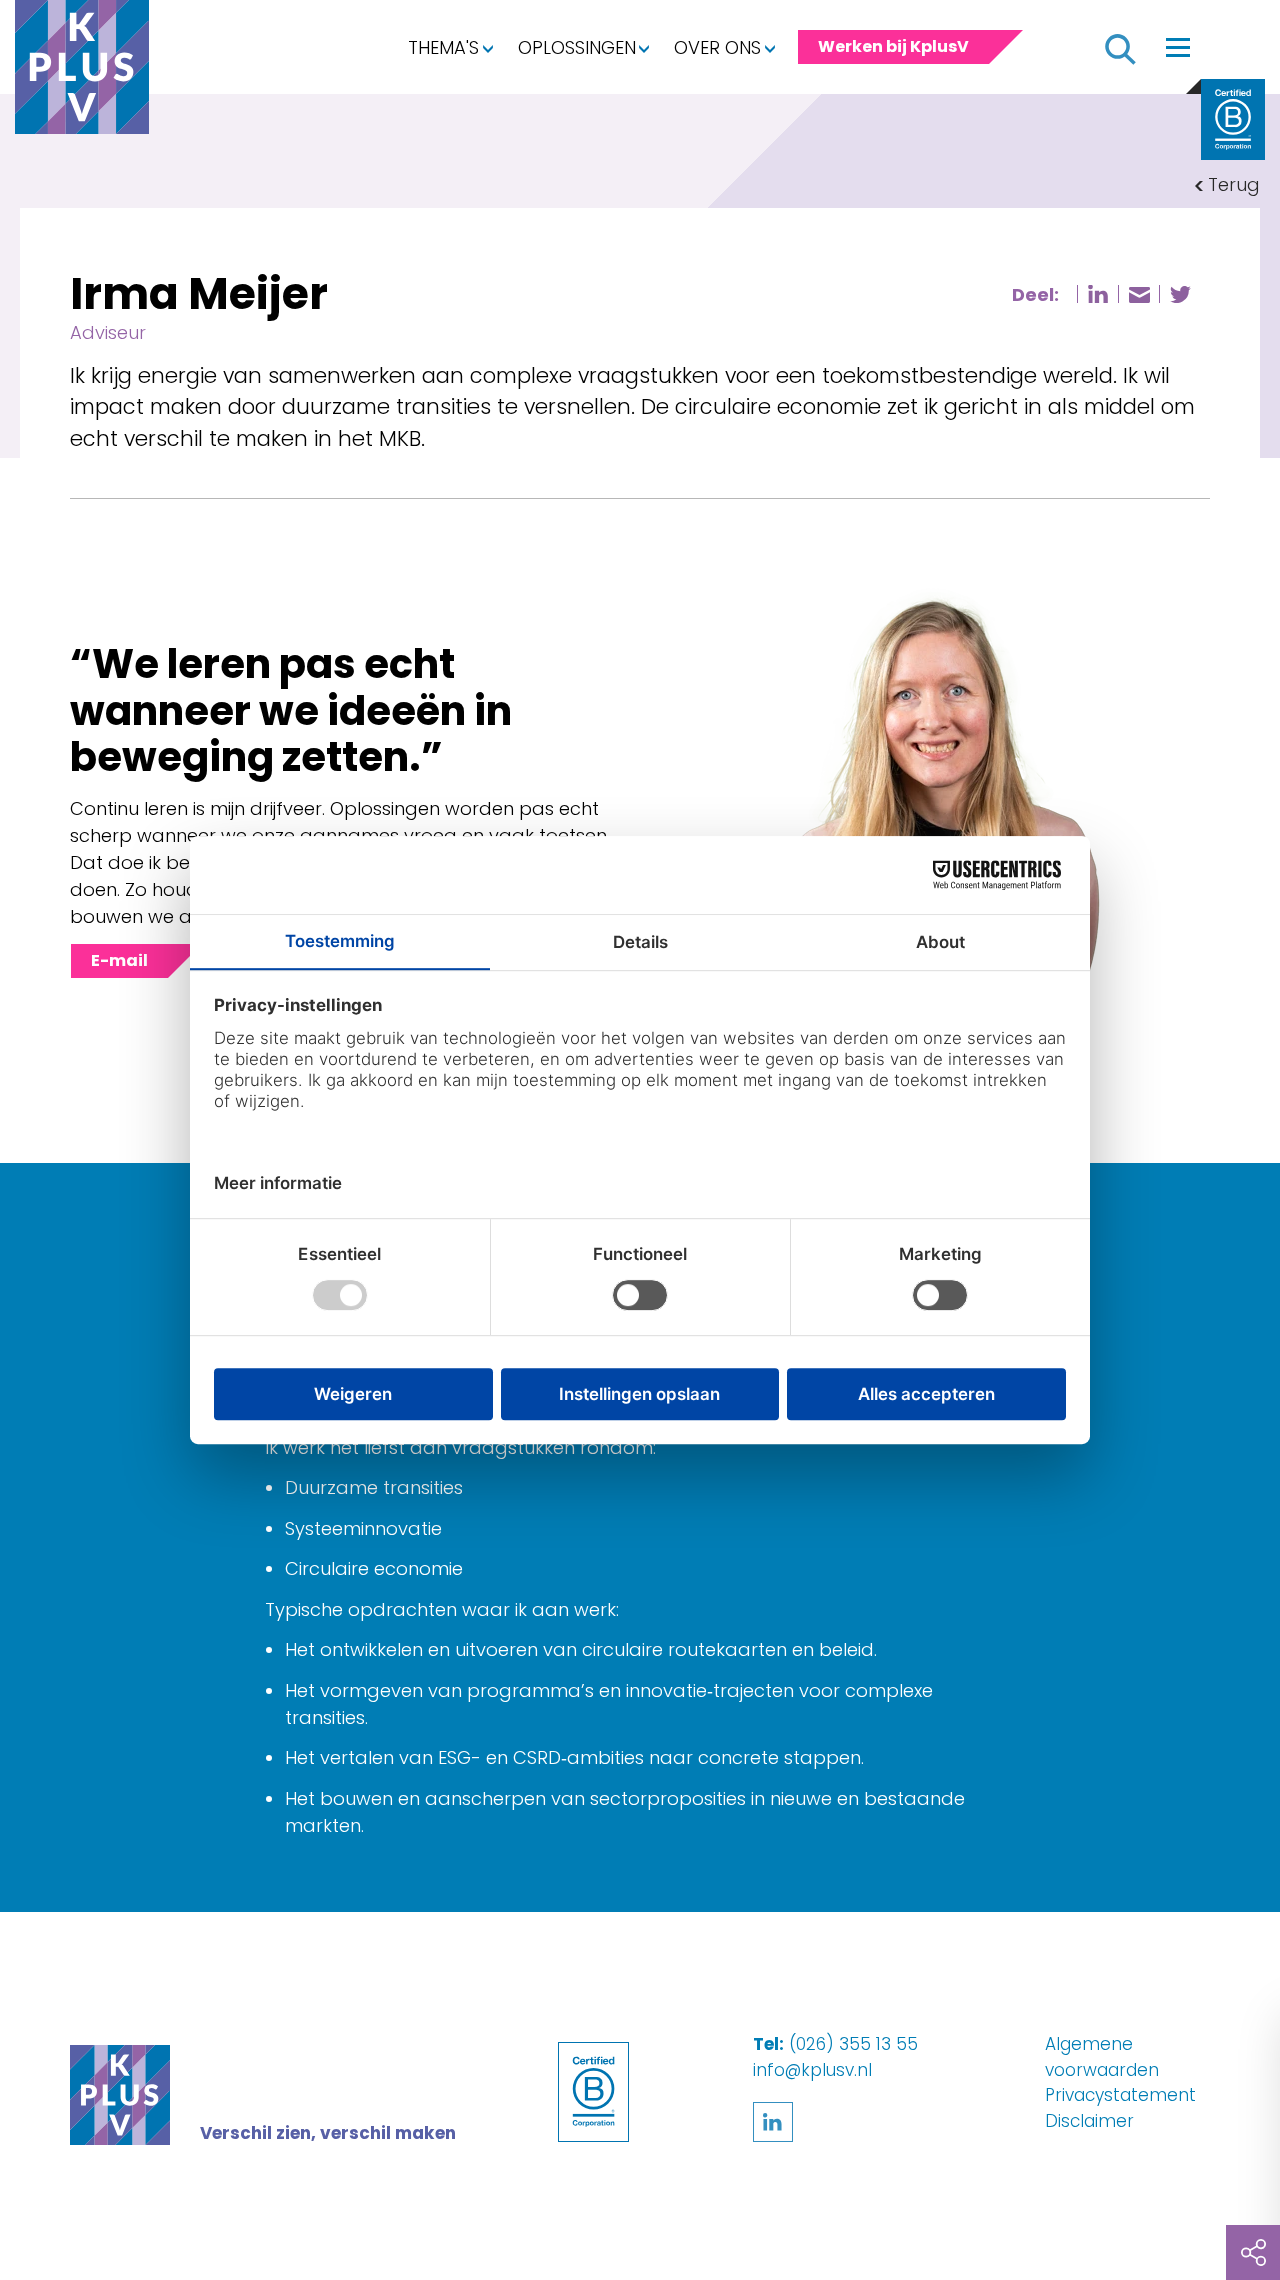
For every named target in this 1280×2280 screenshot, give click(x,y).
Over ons (717, 47)
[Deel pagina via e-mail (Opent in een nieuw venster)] (1139, 295)
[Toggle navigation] (1178, 47)
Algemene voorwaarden (1102, 2057)
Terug (1234, 184)
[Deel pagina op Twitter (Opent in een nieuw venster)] (1180, 294)
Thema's (443, 47)
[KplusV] (82, 72)
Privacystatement (1120, 2095)
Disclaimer (1089, 2121)
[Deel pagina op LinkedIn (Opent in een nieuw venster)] (1098, 294)
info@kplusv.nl (812, 2070)
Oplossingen (577, 47)
